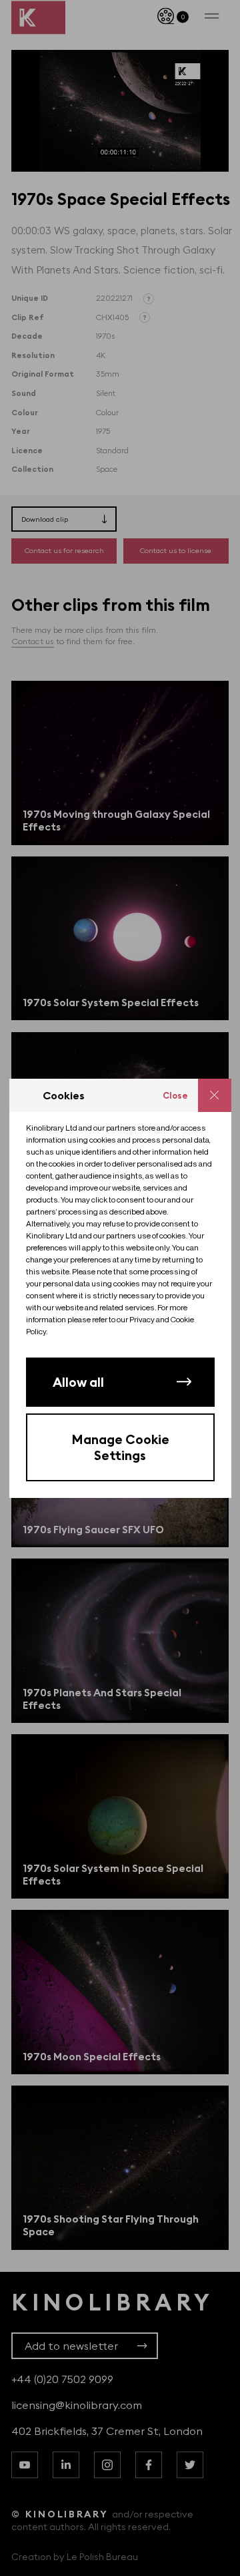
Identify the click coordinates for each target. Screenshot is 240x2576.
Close (175, 1095)
